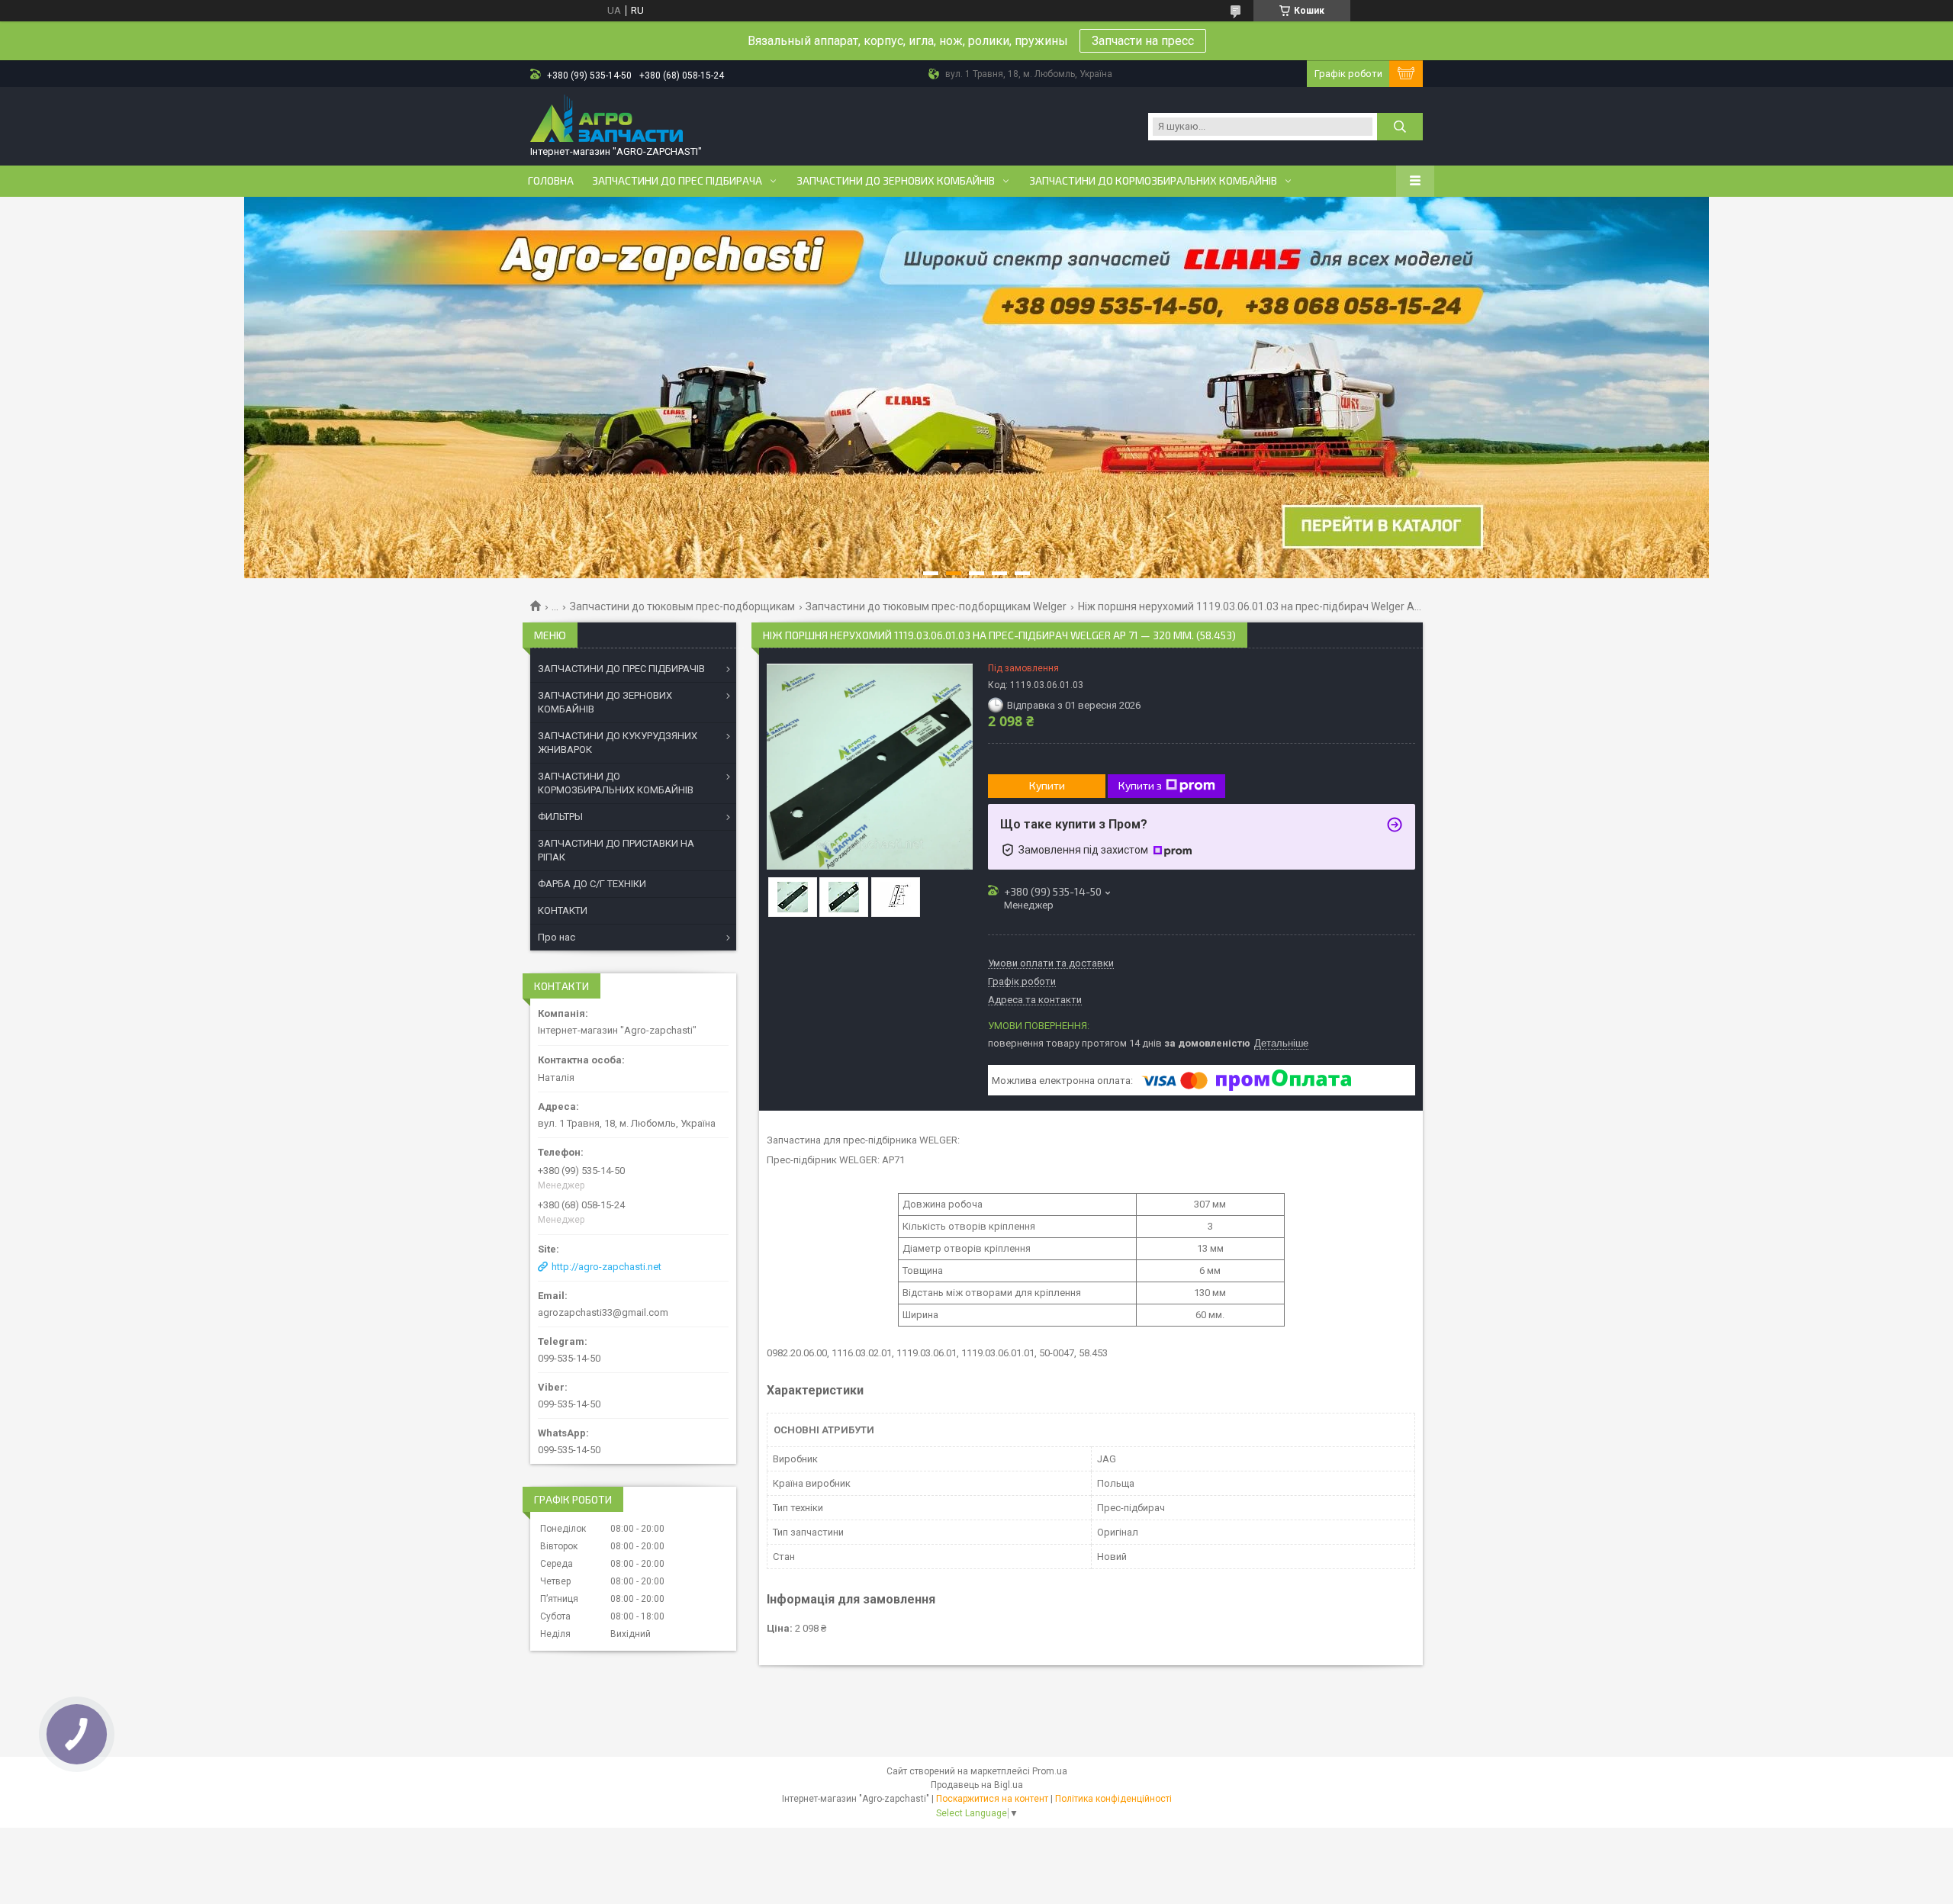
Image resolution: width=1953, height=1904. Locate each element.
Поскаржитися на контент (992, 1799)
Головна (551, 181)
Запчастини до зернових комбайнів (896, 181)
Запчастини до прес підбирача (677, 181)
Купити (1047, 785)
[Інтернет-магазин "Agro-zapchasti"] (606, 120)
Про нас (557, 937)
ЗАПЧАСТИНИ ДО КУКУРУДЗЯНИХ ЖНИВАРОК (618, 743)
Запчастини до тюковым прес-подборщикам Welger (936, 606)
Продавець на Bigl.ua (977, 1785)
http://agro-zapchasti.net (606, 1267)
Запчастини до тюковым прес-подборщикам (682, 606)
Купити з (1140, 785)
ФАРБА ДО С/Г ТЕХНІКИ (592, 884)
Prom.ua (1050, 1771)
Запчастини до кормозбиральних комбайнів (1153, 181)
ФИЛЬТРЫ (560, 817)
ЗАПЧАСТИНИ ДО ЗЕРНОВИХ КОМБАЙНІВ (605, 702)
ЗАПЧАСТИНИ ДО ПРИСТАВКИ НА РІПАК (616, 850)
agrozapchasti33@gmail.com (603, 1312)
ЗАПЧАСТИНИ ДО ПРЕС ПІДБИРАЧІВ (621, 669)
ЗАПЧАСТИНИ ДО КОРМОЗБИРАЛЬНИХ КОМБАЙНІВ (616, 783)
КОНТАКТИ (563, 910)
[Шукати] (1400, 127)
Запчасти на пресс (1143, 41)
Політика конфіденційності (1113, 1799)
